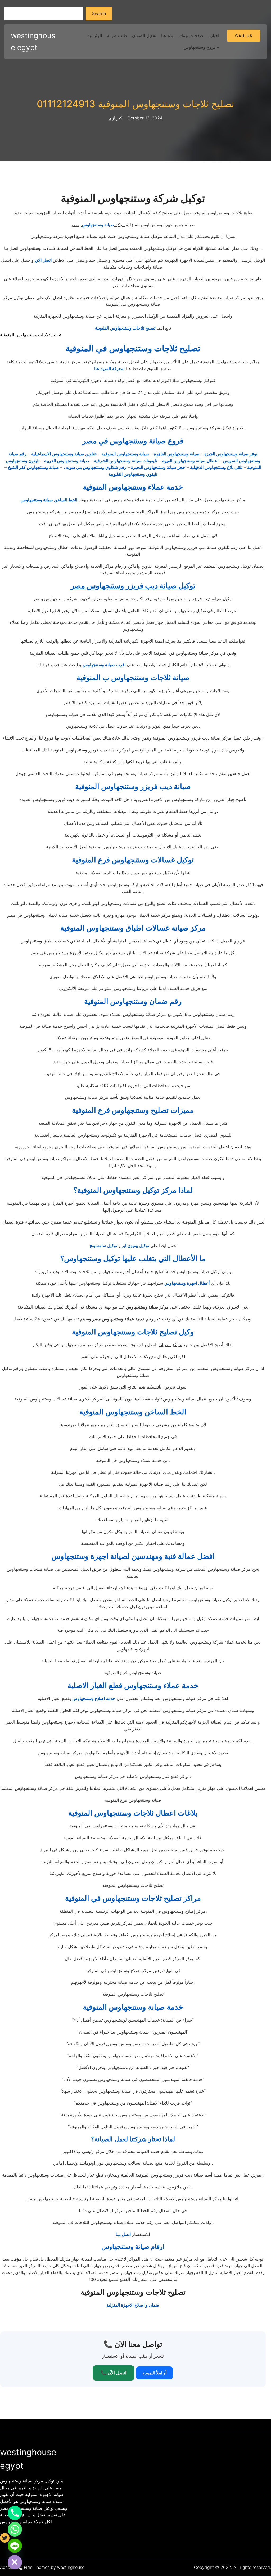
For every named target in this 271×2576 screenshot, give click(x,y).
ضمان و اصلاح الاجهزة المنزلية (133, 2305)
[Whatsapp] (15, 2529)
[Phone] (15, 2513)
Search (99, 14)
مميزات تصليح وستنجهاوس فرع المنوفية (133, 1110)
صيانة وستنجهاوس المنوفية (125, 454)
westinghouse (71, 2567)
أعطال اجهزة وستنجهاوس (187, 1283)
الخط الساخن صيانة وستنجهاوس (49, 500)
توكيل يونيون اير (135, 1245)
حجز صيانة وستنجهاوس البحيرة (158, 467)
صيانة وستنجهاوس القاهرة (177, 454)
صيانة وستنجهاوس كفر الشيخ (33, 467)
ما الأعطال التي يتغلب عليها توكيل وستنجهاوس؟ (133, 1258)
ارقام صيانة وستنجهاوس (133, 2247)
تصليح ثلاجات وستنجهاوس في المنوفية (133, 348)
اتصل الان (43, 260)
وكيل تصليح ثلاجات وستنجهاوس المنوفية (133, 1332)
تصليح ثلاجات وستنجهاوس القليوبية (125, 328)
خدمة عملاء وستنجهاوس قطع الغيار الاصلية (133, 1685)
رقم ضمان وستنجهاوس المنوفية (133, 1001)
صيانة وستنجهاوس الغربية (67, 461)
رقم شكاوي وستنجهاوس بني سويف (95, 467)
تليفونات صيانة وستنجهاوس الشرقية (125, 461)
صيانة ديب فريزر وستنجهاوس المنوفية (133, 786)
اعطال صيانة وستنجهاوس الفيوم (190, 461)
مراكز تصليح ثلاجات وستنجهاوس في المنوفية (133, 1898)
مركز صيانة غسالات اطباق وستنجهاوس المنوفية (133, 928)
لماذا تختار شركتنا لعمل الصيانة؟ (133, 2139)
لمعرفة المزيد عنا (109, 368)
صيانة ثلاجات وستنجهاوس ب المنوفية (133, 678)
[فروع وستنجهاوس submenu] (218, 47)
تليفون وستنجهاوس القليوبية (133, 474)
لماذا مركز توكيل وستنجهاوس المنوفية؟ (133, 1190)
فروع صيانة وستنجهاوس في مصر (133, 441)
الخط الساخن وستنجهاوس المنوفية (133, 1412)
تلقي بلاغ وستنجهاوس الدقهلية (216, 467)
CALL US (244, 36)
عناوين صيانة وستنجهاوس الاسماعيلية (64, 454)
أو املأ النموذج (154, 2373)
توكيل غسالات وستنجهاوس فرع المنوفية (133, 860)
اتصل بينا (123, 2234)
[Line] (15, 2546)
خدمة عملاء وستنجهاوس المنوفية (133, 487)
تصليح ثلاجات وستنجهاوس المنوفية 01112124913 (135, 104)
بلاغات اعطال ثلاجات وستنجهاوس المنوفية (133, 1813)
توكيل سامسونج (103, 1245)
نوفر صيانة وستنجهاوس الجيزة (231, 454)
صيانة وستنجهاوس (98, 225)
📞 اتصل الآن (114, 2373)
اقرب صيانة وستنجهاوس (104, 665)
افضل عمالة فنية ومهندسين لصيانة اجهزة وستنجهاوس (133, 1556)
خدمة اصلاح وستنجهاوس (94, 1698)
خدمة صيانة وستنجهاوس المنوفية (133, 2007)
